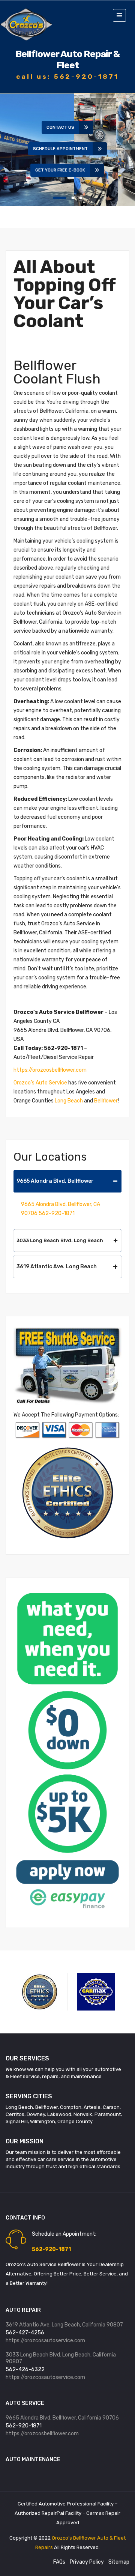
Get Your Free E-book (60, 170)
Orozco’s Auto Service (40, 1083)
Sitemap (119, 2562)
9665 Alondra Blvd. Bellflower (55, 1181)
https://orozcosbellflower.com (50, 1070)
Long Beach (69, 1101)
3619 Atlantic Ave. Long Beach (57, 1267)
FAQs (59, 2562)
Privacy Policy (87, 2562)
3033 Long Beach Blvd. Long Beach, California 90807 (61, 2358)
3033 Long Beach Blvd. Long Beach (60, 1240)
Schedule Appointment (60, 149)
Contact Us (60, 127)
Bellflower (106, 1101)
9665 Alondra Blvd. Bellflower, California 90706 (62, 2418)
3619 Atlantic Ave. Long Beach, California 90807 (64, 2325)
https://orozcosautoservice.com (45, 2341)
